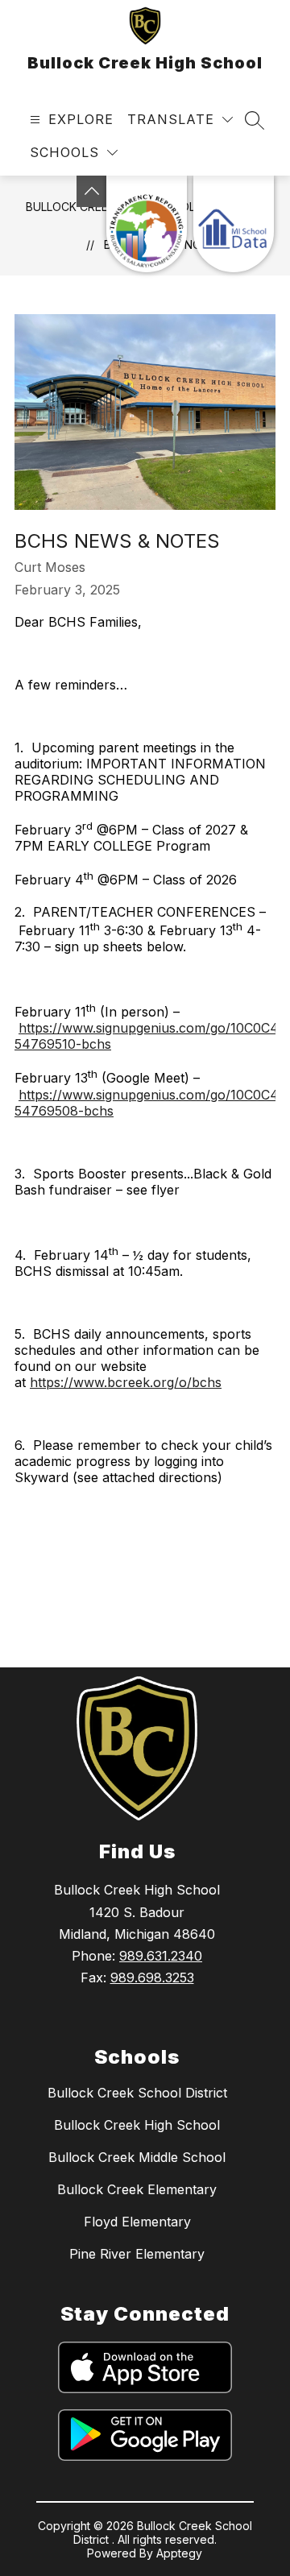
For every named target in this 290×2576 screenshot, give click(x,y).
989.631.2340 (161, 1956)
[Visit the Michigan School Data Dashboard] (234, 224)
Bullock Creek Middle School (137, 2157)
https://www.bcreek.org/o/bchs (126, 1382)
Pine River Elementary (137, 2254)
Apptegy (179, 2553)
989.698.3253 (152, 1978)
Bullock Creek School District (137, 2093)
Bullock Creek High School (137, 2125)
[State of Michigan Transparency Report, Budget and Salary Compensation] (147, 224)
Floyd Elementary (137, 2222)
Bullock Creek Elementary (137, 2189)
